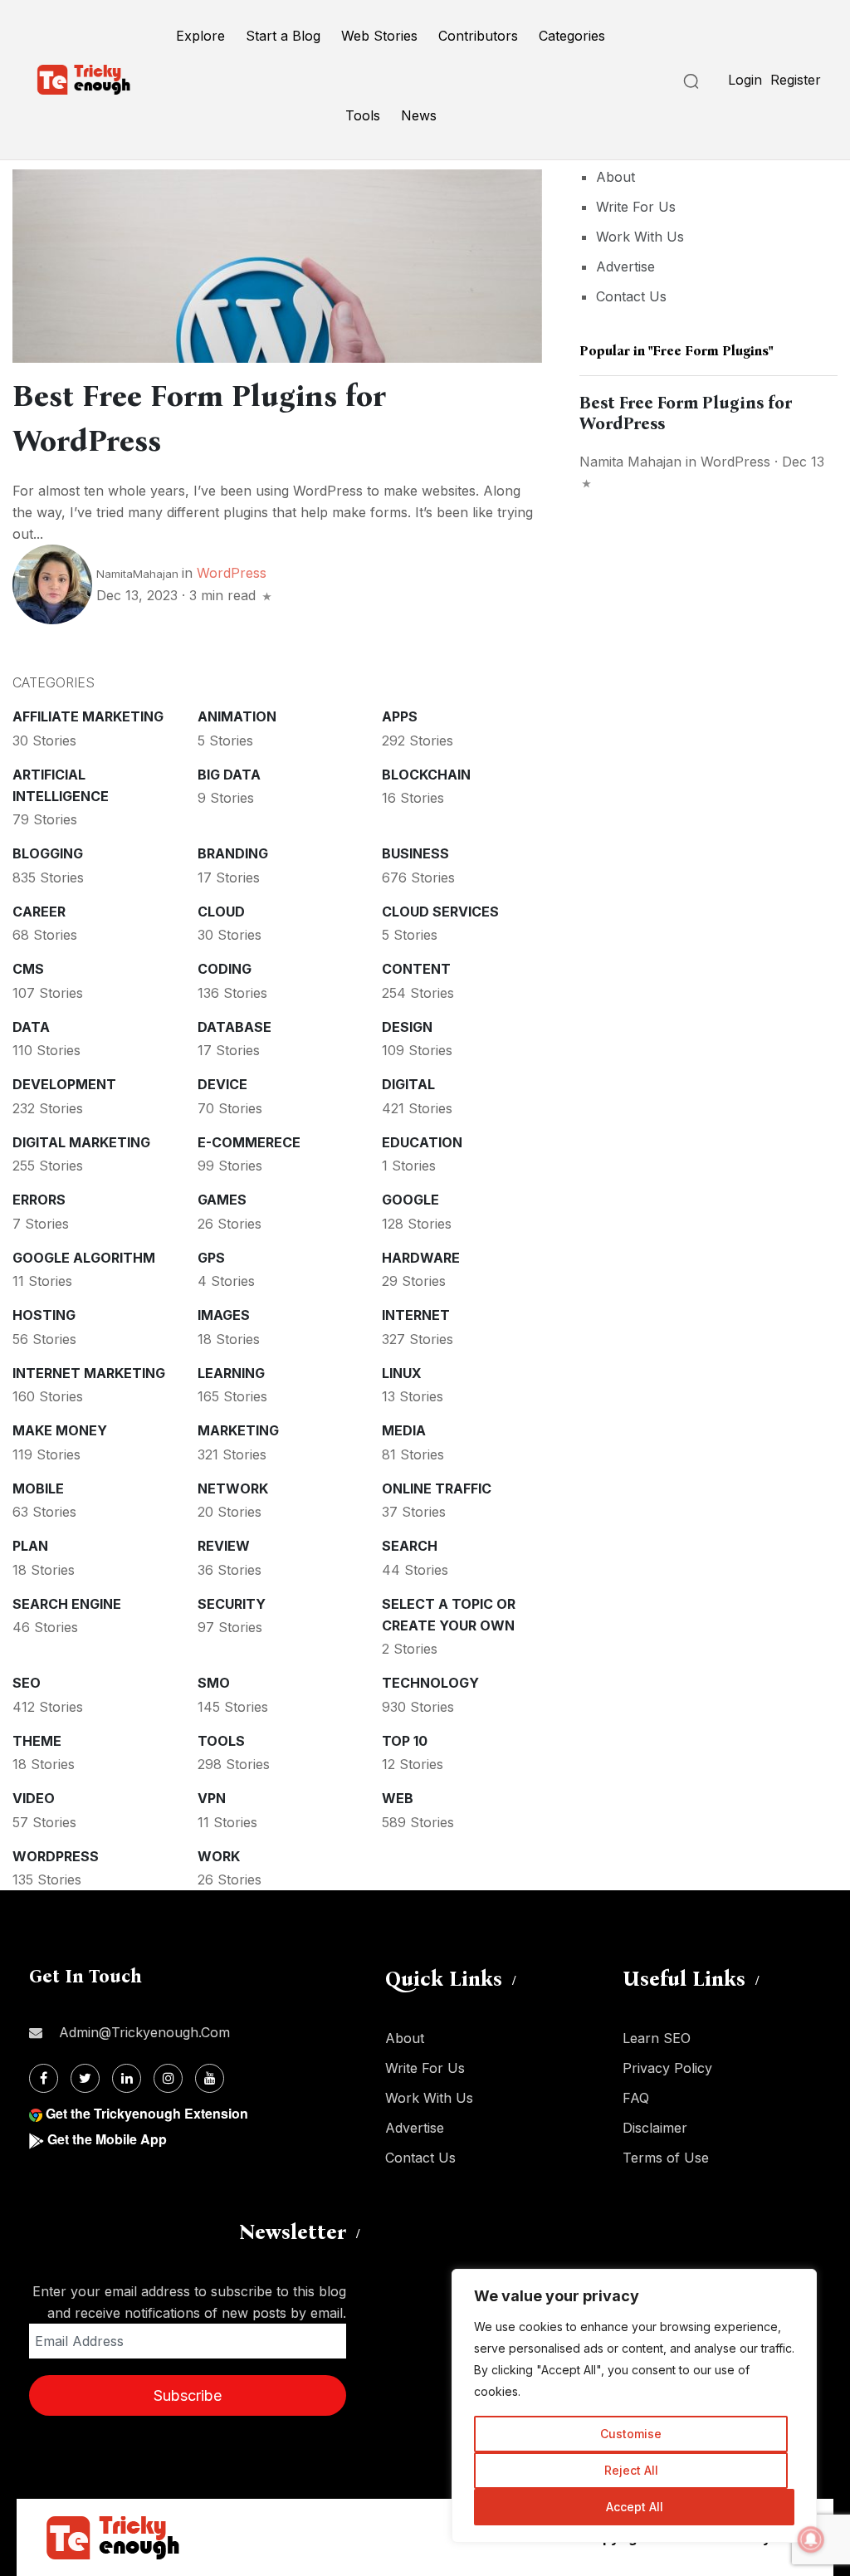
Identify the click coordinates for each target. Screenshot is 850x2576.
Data (31, 1027)
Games (222, 1200)
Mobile (38, 1488)
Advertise (625, 266)
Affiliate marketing (88, 716)
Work (219, 1856)
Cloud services (440, 912)
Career (39, 912)
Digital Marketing (81, 1142)
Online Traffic (437, 1488)
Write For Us (636, 207)
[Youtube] (210, 2078)
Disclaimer (655, 2128)
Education (422, 1142)
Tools (363, 115)
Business (415, 853)
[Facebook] (44, 2078)
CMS (28, 969)
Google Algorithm (84, 1258)
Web (398, 1798)
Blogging (48, 853)
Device (222, 1084)
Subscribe (188, 2395)
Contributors (478, 36)
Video (34, 1798)
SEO (27, 1683)
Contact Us (631, 296)
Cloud (221, 912)
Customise (631, 2434)
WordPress (232, 573)
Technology (430, 1683)
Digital (408, 1084)
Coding (225, 969)
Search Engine (67, 1604)
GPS (211, 1258)
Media (404, 1430)
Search (410, 1546)
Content (416, 969)
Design (407, 1027)
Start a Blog (283, 36)
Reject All (631, 2470)
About (616, 177)
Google (410, 1200)
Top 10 (405, 1741)
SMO (214, 1683)
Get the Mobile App (107, 2139)
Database (234, 1027)
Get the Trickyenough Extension (147, 2113)
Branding (233, 853)
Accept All (635, 2507)
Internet (416, 1315)
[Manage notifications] (811, 2539)
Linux (402, 1373)
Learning (231, 1373)
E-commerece (249, 1142)
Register (796, 80)
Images (224, 1315)
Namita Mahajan (630, 462)
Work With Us (640, 237)
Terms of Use (666, 2158)
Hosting (44, 1315)
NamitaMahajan (137, 574)
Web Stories (379, 36)
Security (232, 1604)
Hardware (421, 1258)
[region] (634, 2406)
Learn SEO (657, 2038)
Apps (400, 716)
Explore (200, 36)
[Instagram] (168, 2078)
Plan (30, 1546)
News (419, 115)
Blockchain (426, 775)
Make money (60, 1430)
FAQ (636, 2098)
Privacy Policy (667, 2068)
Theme (37, 1741)
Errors (39, 1200)
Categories (572, 36)
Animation (237, 716)
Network (233, 1488)
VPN (212, 1798)
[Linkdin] (127, 2078)
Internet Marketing (89, 1373)
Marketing (238, 1430)
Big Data (229, 775)
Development (64, 1084)
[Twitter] (85, 2078)
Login (745, 80)
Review (224, 1546)
